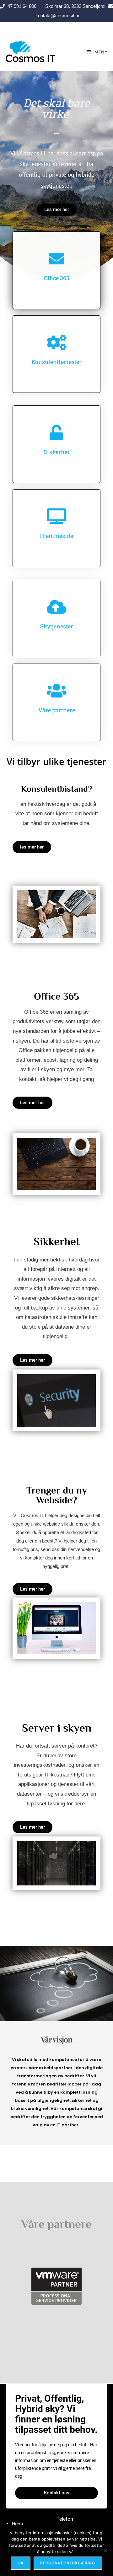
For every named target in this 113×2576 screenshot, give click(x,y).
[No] (105, 2551)
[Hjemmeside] (56, 516)
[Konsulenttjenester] (56, 342)
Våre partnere (57, 710)
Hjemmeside (56, 536)
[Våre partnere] (56, 691)
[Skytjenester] (56, 607)
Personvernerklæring (68, 2563)
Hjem (17, 2523)
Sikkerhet (56, 452)
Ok (21, 2563)
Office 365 (57, 278)
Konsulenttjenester (56, 362)
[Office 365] (56, 258)
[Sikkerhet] (56, 432)
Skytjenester (57, 626)
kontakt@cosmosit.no (57, 16)
